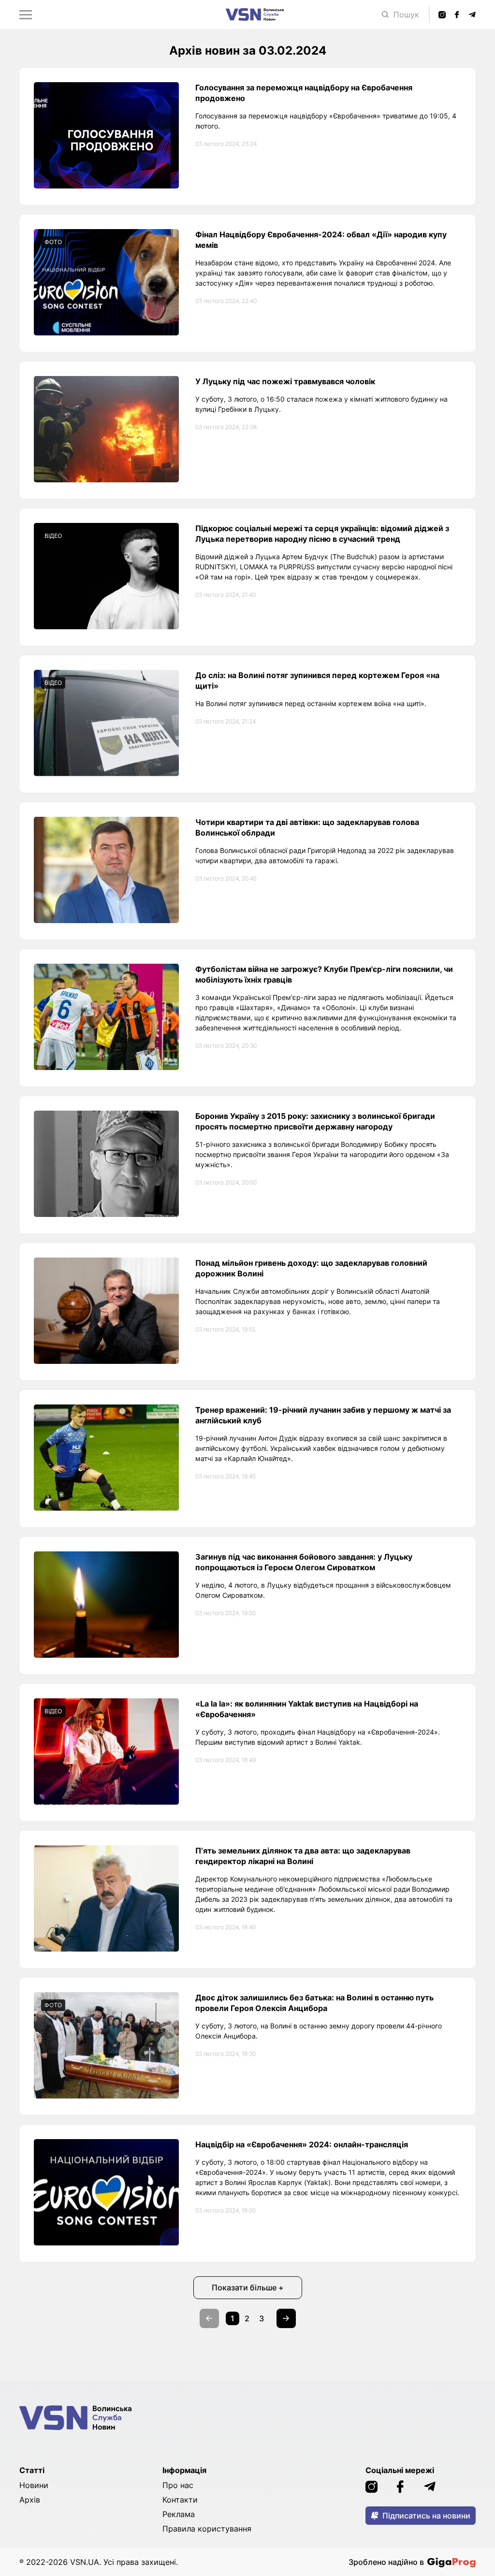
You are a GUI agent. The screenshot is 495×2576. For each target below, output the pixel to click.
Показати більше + (248, 2287)
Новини (34, 2485)
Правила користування (207, 2529)
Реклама (179, 2514)
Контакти (180, 2500)
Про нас (178, 2485)
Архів (30, 2500)
